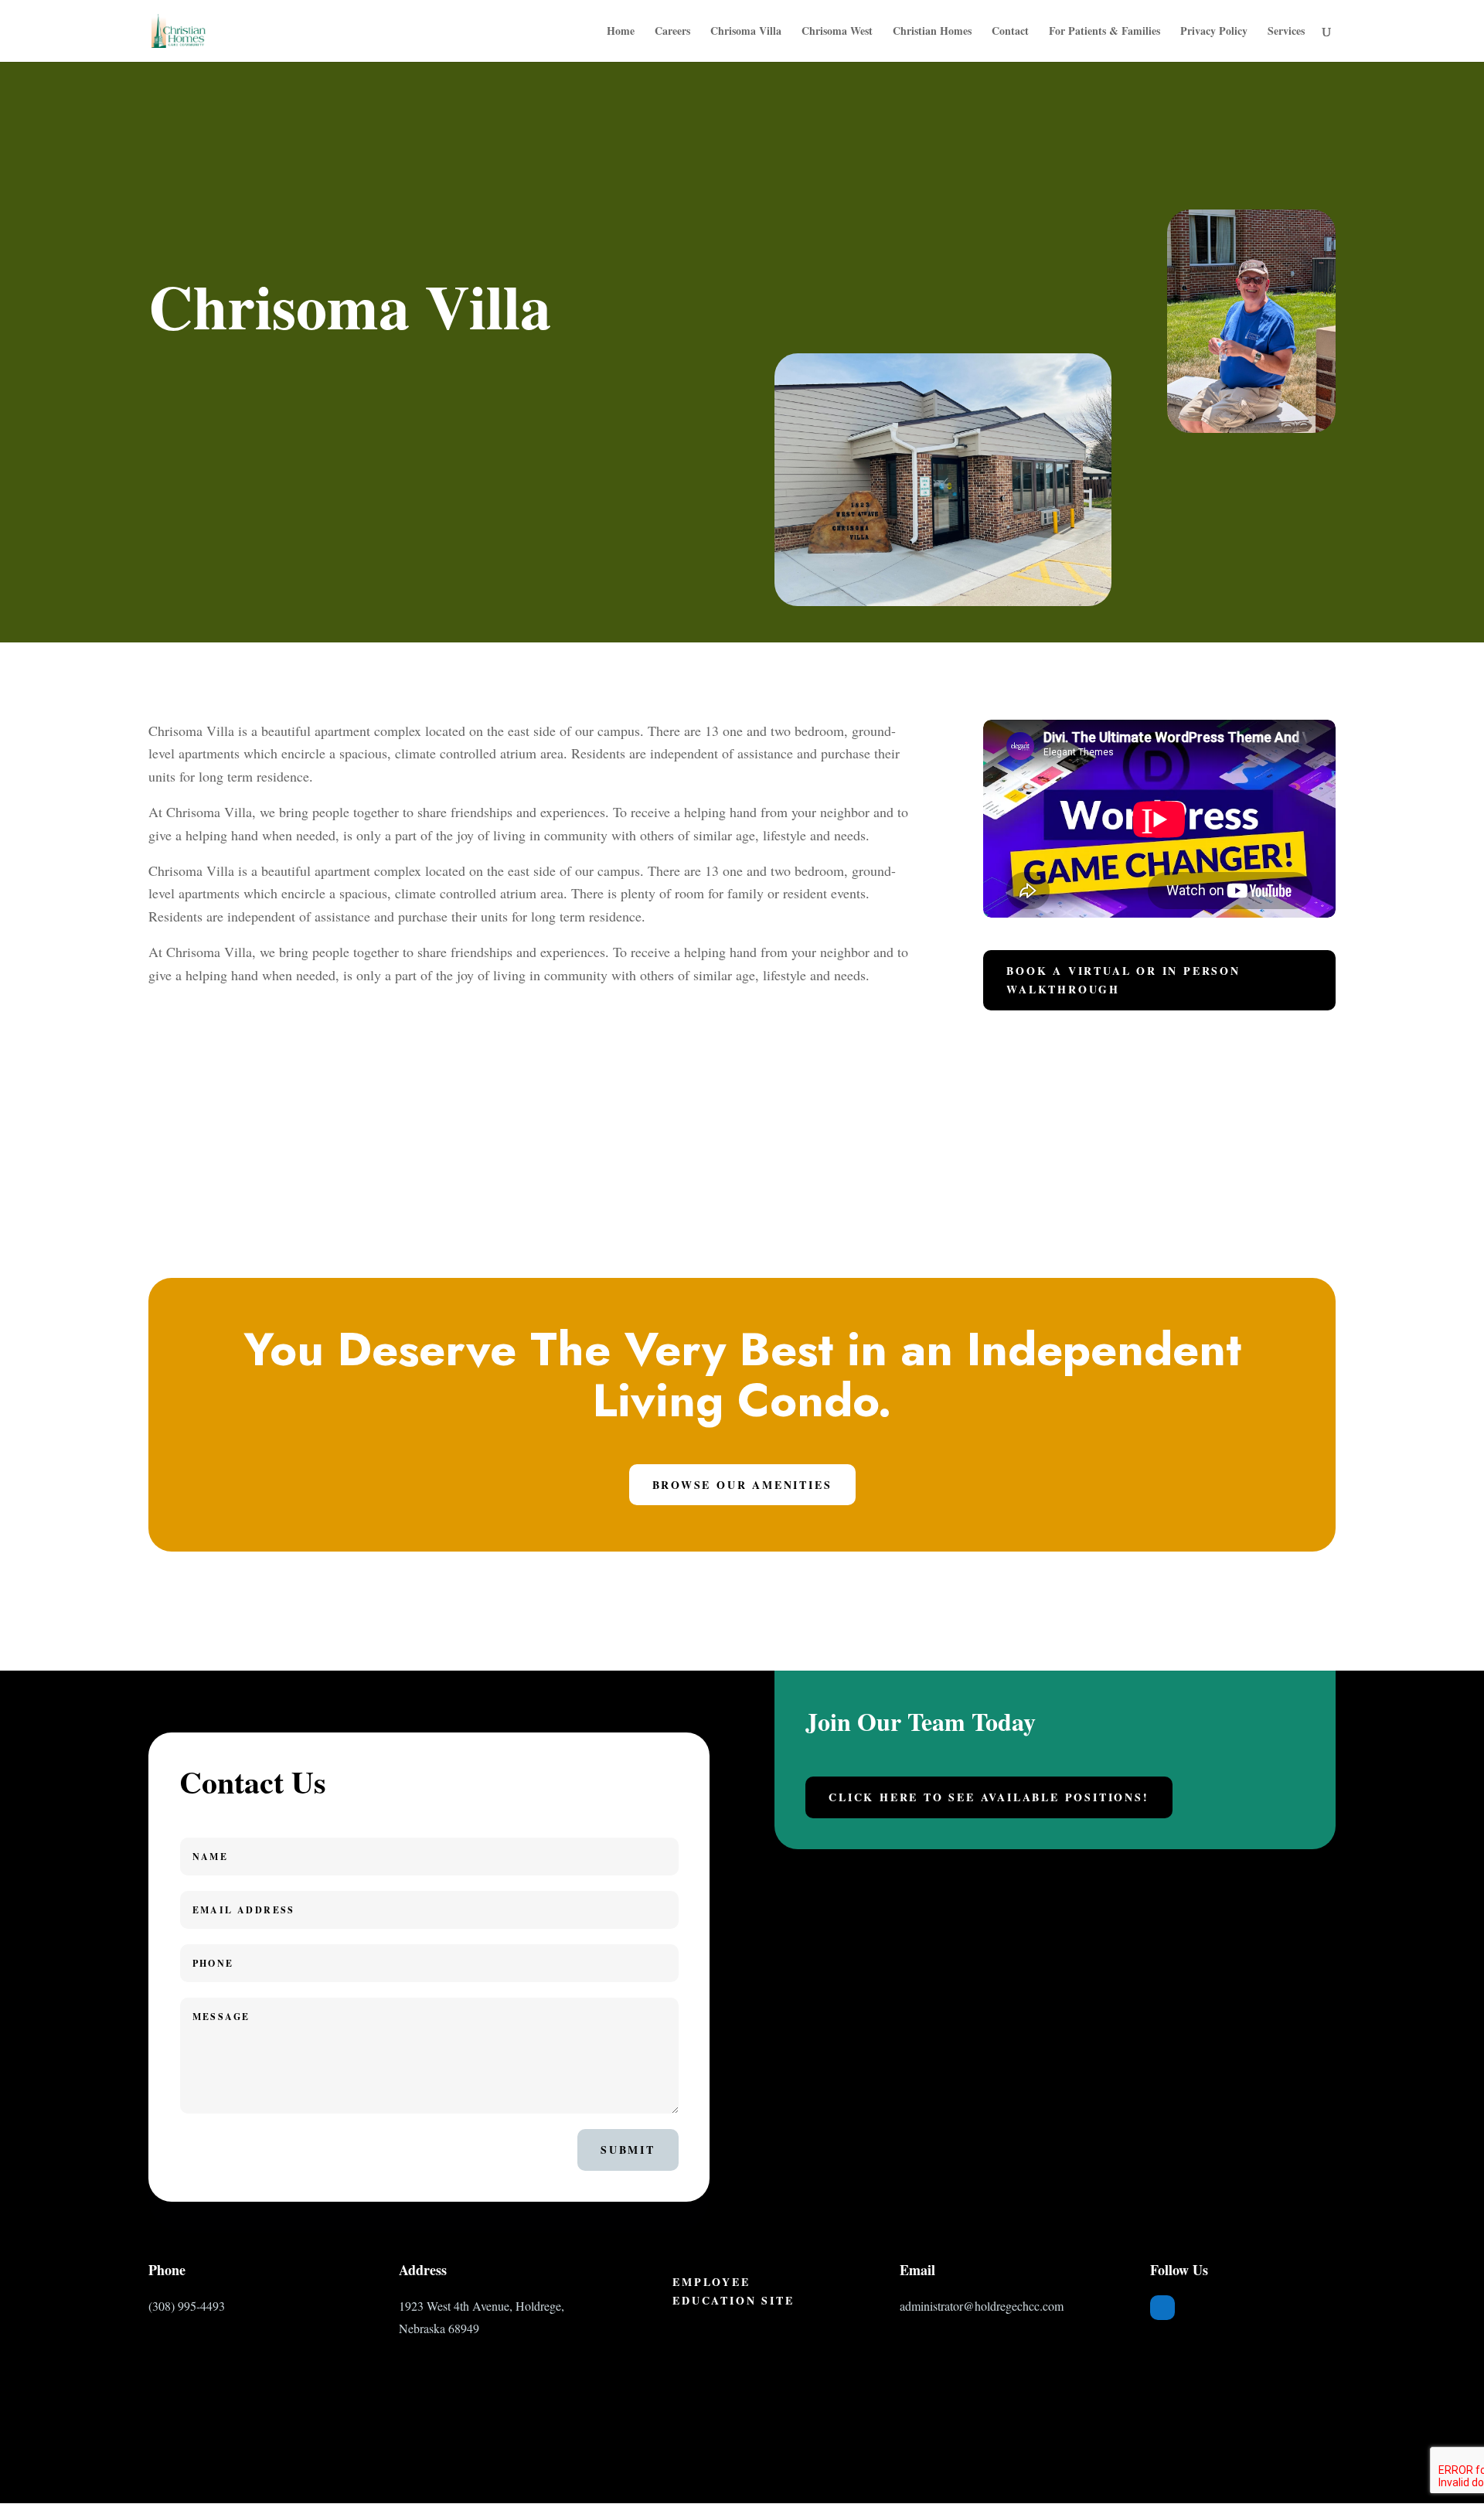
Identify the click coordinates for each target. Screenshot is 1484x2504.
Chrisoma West (837, 32)
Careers (672, 32)
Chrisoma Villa (746, 32)
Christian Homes (932, 32)
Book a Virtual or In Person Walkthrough (1123, 980)
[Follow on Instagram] (1224, 2308)
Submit (628, 2150)
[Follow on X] (1193, 2308)
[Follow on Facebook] (1162, 2308)
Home (621, 32)
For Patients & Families (1104, 32)
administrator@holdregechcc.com (982, 2306)
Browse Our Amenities (742, 1485)
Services (1286, 32)
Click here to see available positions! (989, 1797)
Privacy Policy (1214, 32)
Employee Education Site (733, 2291)
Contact (1010, 32)
